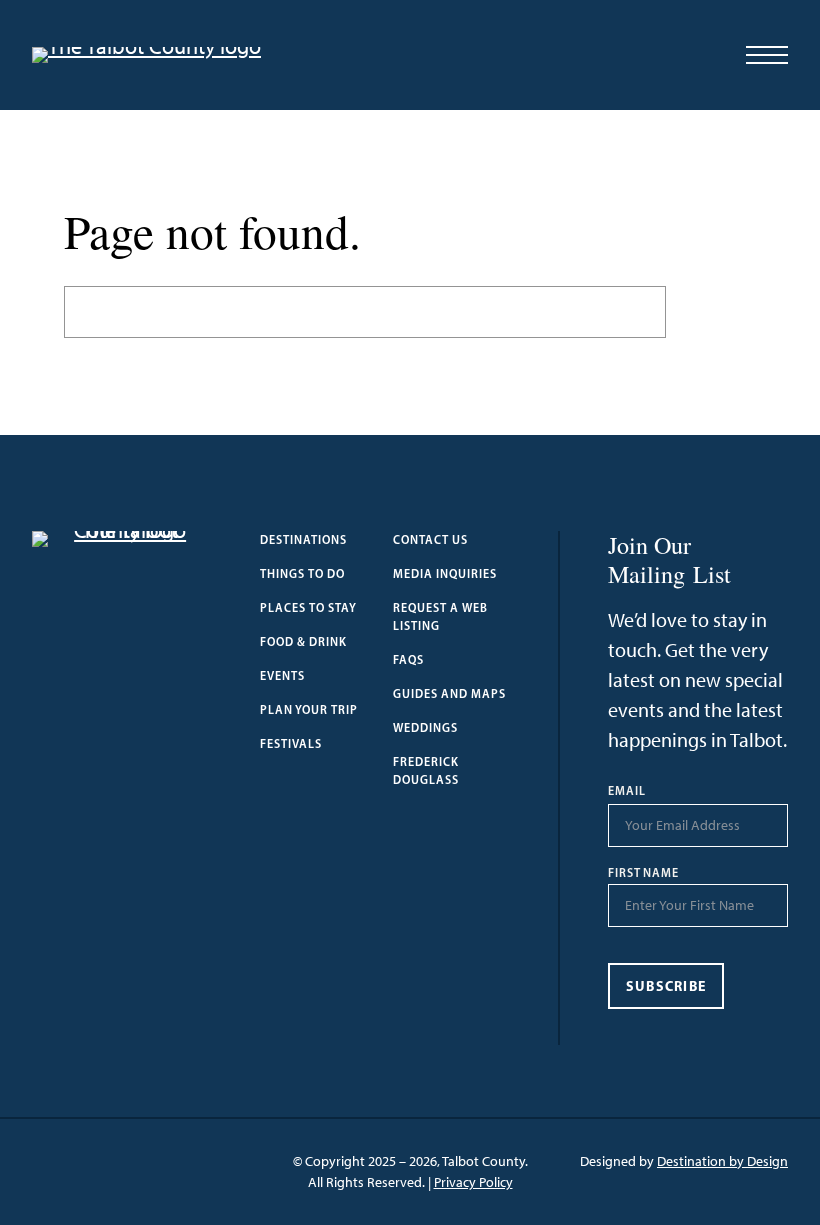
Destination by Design (722, 1161)
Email (627, 791)
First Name (644, 873)
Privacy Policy (473, 1182)
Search (711, 311)
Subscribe (666, 986)
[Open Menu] (767, 55)
